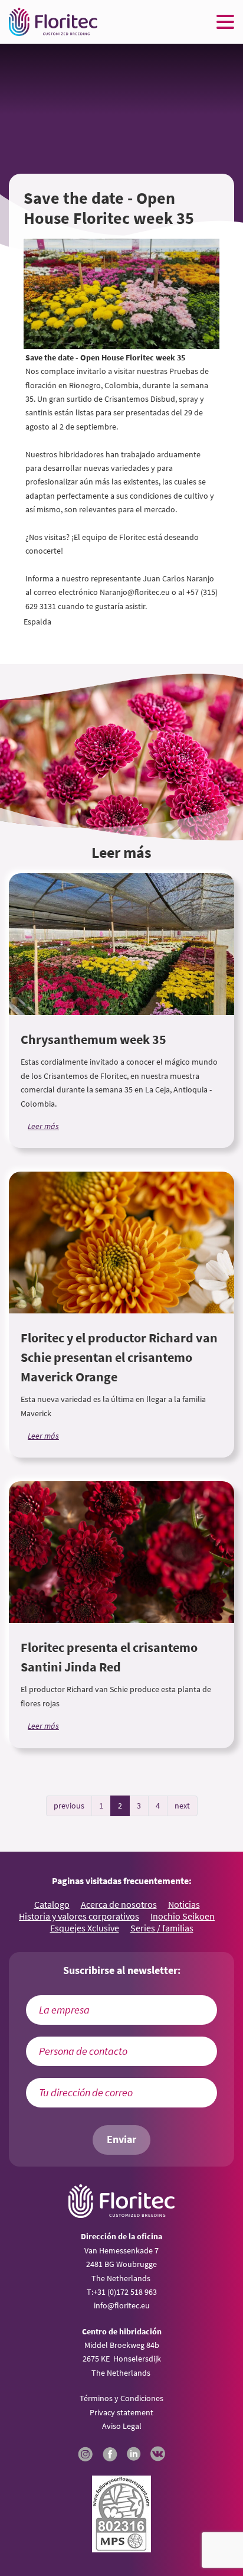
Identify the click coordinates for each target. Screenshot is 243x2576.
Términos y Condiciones (121, 2398)
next (182, 1806)
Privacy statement (121, 2412)
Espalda (37, 622)
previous (69, 1806)
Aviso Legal (122, 2426)
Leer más (43, 1126)
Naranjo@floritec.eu (135, 592)
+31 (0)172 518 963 (125, 2292)
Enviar (121, 2139)
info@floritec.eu (122, 2305)
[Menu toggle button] (225, 22)
